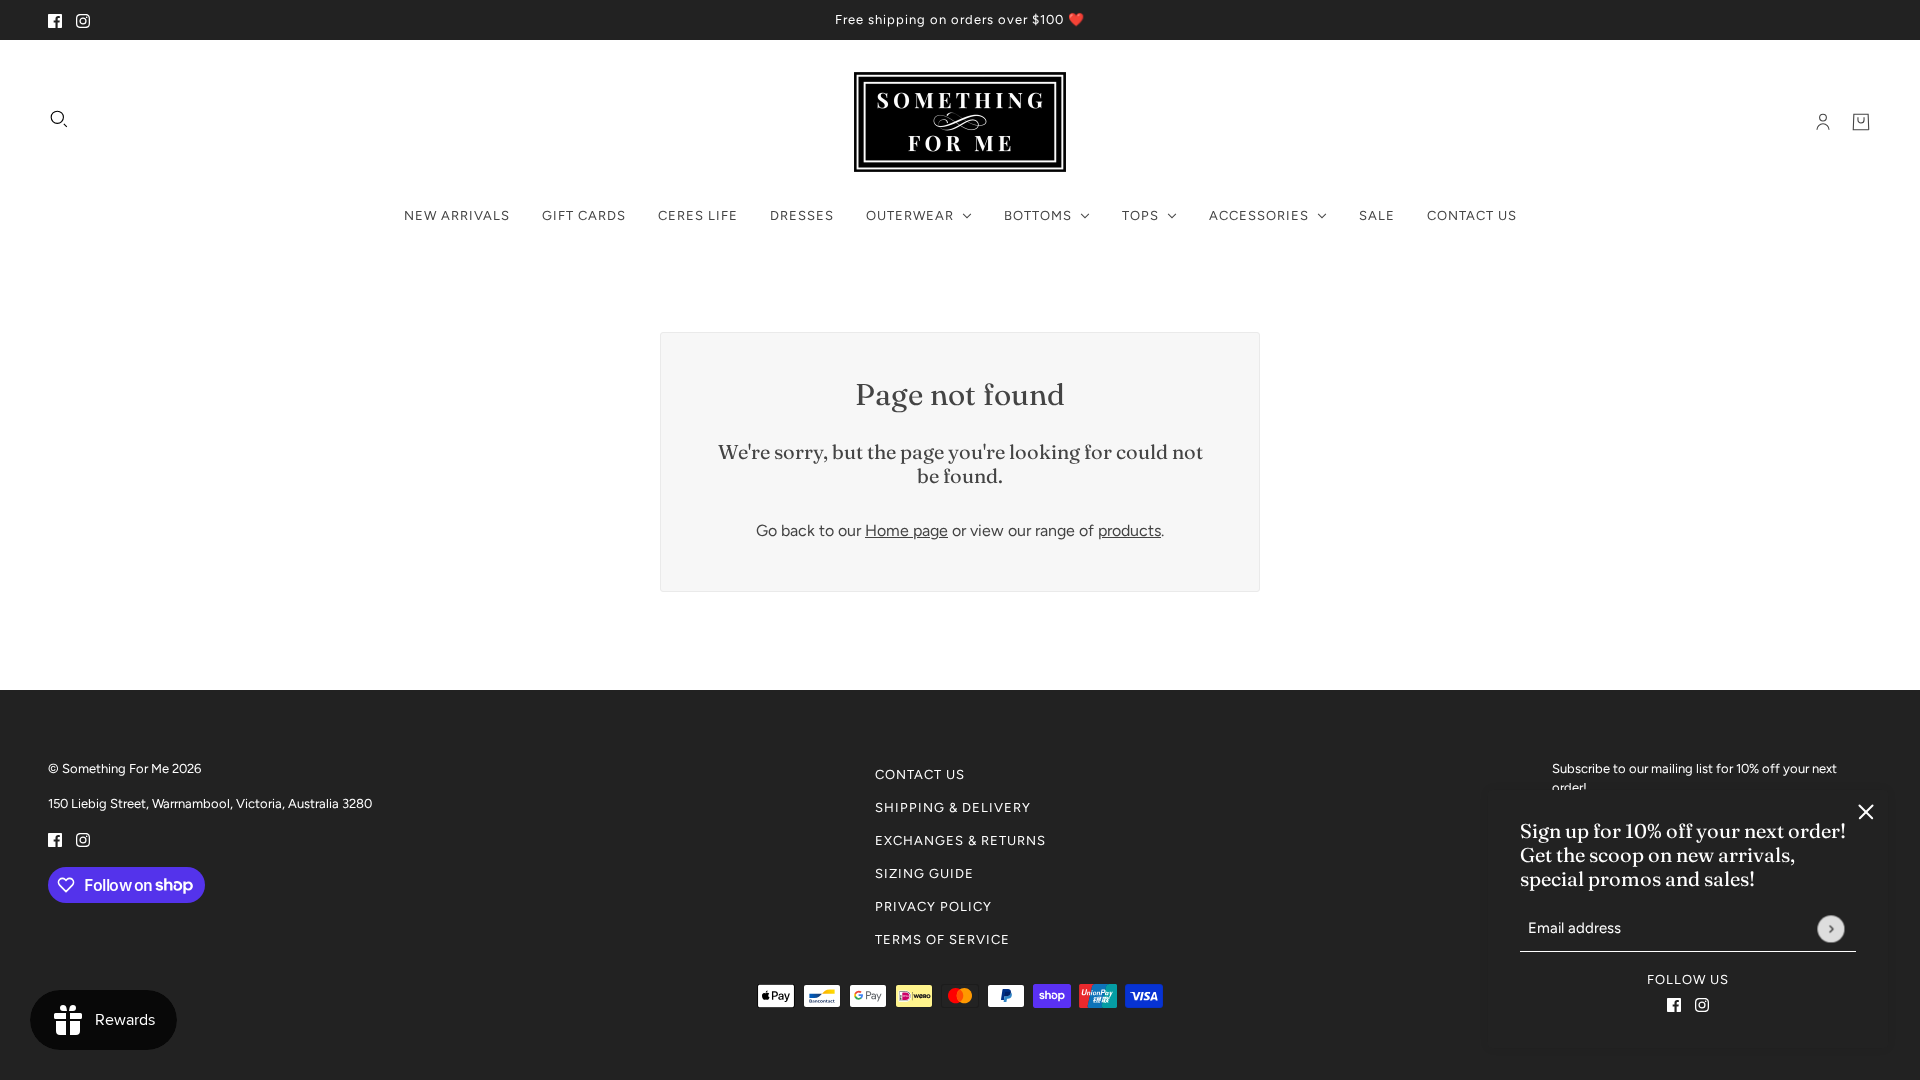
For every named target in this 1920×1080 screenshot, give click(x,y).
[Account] (1823, 122)
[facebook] (55, 20)
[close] (1866, 812)
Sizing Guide (924, 873)
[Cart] (1861, 122)
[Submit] (1830, 928)
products (1129, 530)
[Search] (59, 119)
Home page (906, 530)
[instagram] (83, 20)
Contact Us (920, 774)
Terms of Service (942, 939)
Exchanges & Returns (960, 840)
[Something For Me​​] (960, 122)
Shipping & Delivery (953, 807)
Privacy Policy (933, 906)
